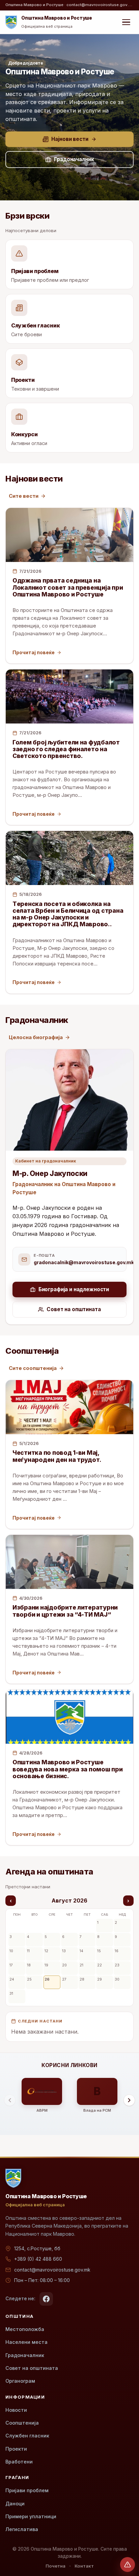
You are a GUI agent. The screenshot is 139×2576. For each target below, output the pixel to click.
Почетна (55, 2566)
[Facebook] (46, 2299)
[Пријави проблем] (128, 2565)
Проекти (16, 2449)
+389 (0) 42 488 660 (38, 2259)
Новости (16, 2410)
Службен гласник (27, 2436)
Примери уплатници (31, 2516)
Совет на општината (32, 2368)
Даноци (15, 2504)
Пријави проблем (27, 2490)
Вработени (19, 2462)
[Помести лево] (10, 2100)
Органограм (20, 2381)
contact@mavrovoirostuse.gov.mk (52, 2270)
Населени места (26, 2342)
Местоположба (25, 2329)
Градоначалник (25, 2355)
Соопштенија (22, 2423)
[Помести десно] (129, 2100)
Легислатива (22, 2529)
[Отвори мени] (126, 22)
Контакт (84, 2566)
